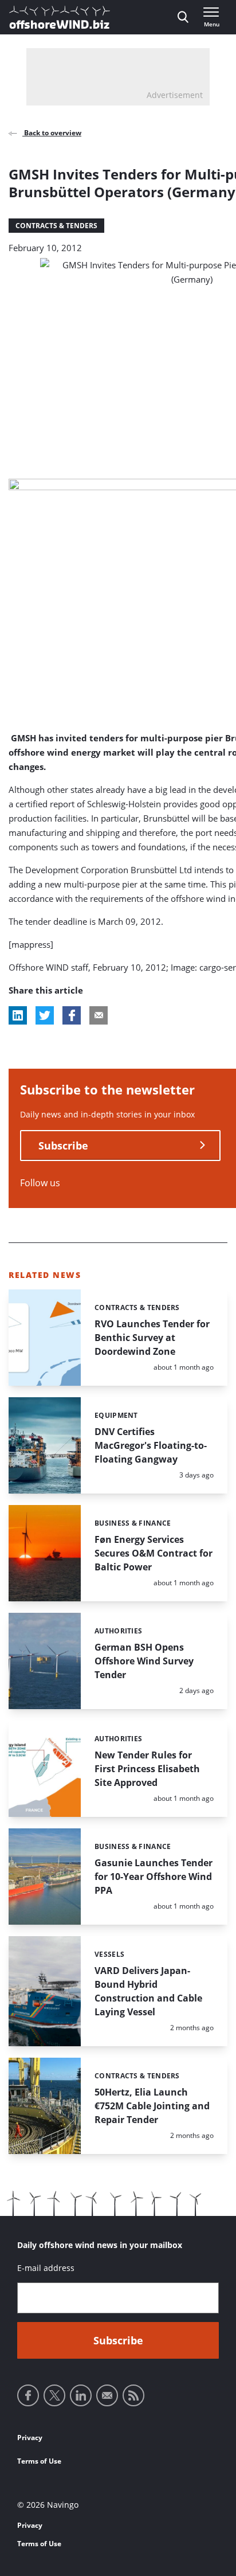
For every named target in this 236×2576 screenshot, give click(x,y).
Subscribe (63, 1146)
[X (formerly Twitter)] (54, 2395)
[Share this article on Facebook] (72, 1015)
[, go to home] (60, 17)
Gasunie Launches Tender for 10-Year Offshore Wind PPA (154, 1877)
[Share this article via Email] (99, 1015)
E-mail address (46, 2268)
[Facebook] (28, 2395)
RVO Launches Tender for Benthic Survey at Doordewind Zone (152, 1338)
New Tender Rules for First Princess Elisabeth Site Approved (147, 1769)
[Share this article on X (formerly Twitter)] (45, 1015)
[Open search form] (183, 17)
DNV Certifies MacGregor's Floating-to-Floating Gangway (151, 1445)
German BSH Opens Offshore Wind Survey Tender (144, 1661)
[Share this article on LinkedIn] (18, 1015)
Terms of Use (39, 2461)
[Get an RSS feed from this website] (133, 2395)
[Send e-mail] (107, 2395)
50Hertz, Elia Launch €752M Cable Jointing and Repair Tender (152, 2106)
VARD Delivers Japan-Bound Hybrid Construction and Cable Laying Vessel (148, 1991)
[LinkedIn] (81, 2395)
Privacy (30, 2438)
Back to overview (52, 133)
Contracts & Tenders (56, 226)
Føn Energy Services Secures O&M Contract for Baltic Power (154, 1553)
